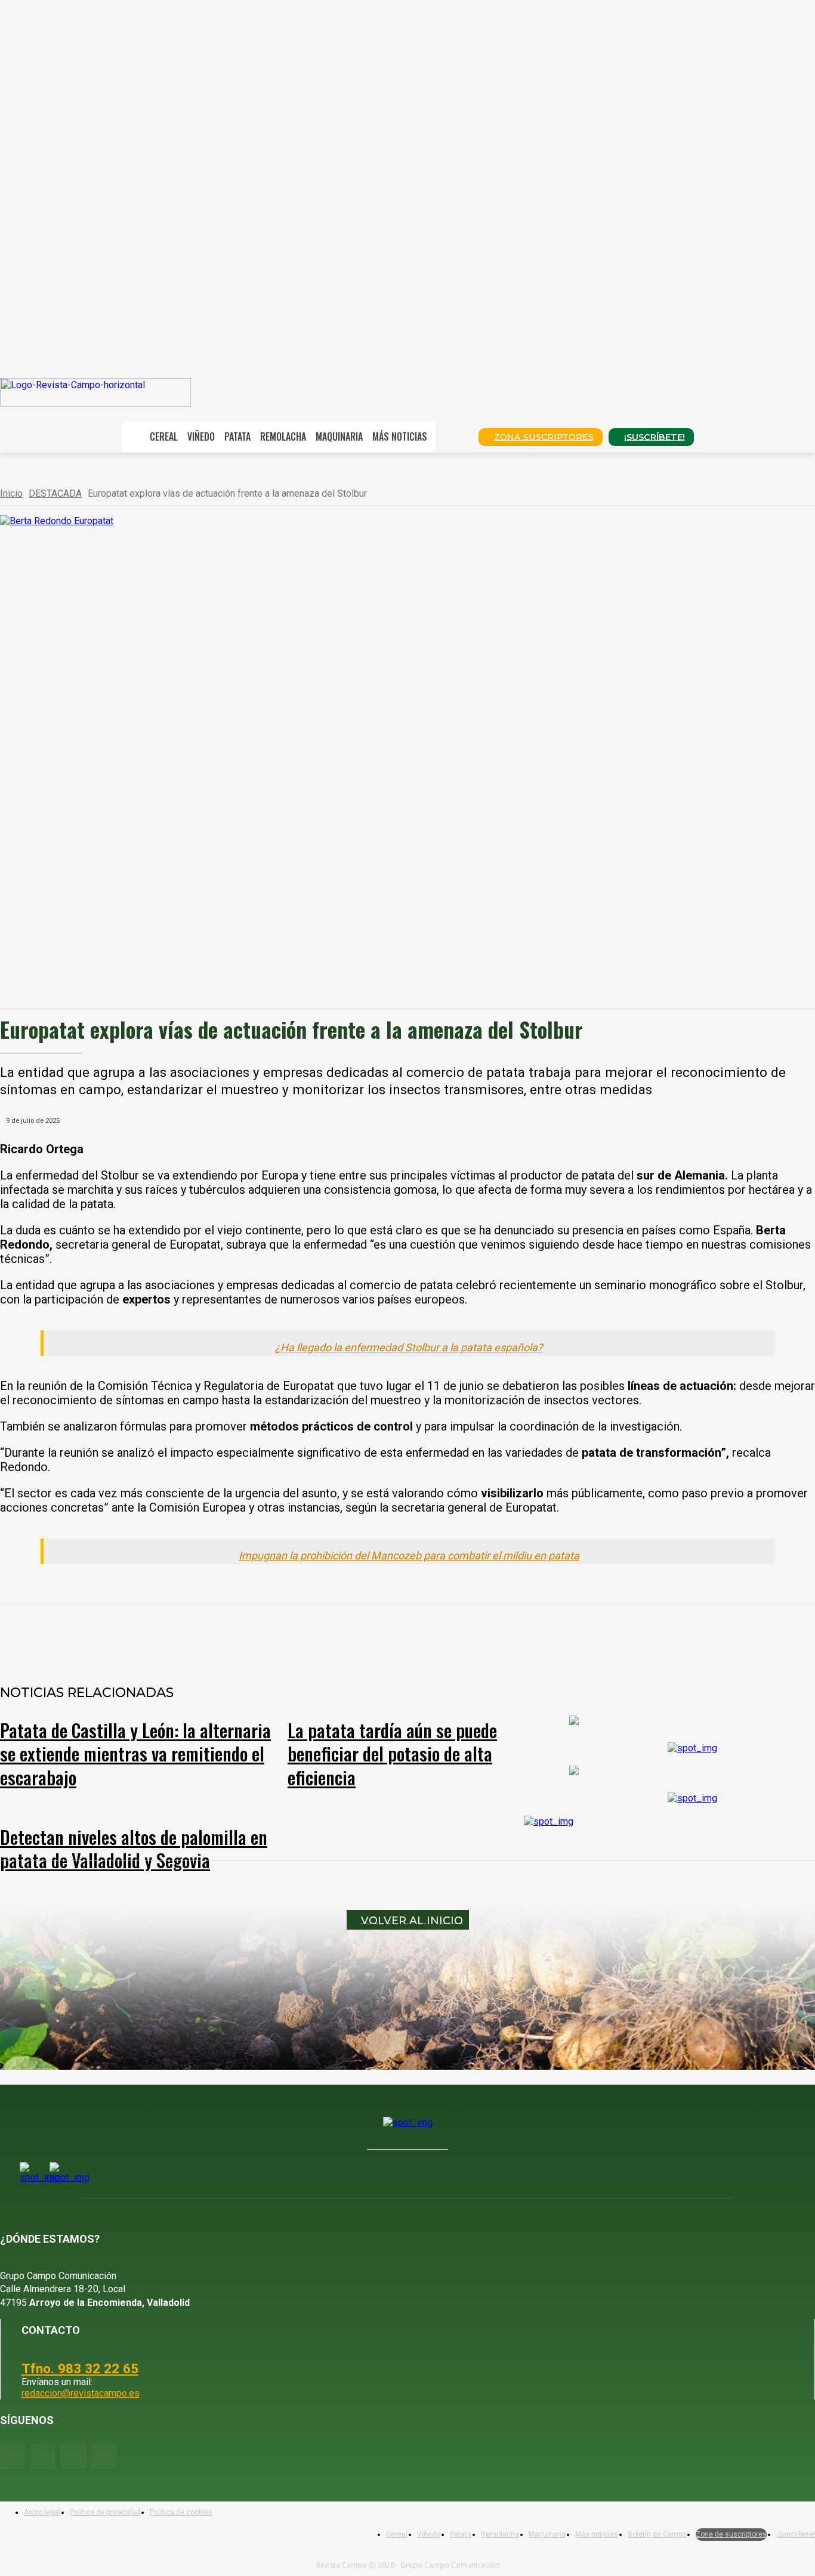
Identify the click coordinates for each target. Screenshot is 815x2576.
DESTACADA (55, 493)
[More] (400, 1635)
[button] (453, 436)
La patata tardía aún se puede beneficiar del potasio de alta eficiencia (392, 1753)
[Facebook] (141, 1635)
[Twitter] (104, 2456)
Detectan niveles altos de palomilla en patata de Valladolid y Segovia (134, 1849)
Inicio (11, 493)
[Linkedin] (270, 1635)
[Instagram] (43, 2456)
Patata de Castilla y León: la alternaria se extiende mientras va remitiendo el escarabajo (135, 1753)
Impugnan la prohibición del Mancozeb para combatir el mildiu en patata (409, 1555)
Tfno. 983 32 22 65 (80, 2368)
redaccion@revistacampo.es (81, 2393)
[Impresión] (356, 1635)
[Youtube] (73, 2456)
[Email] (313, 1635)
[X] (184, 1635)
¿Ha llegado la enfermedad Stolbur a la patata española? (409, 1347)
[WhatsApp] (227, 1635)
